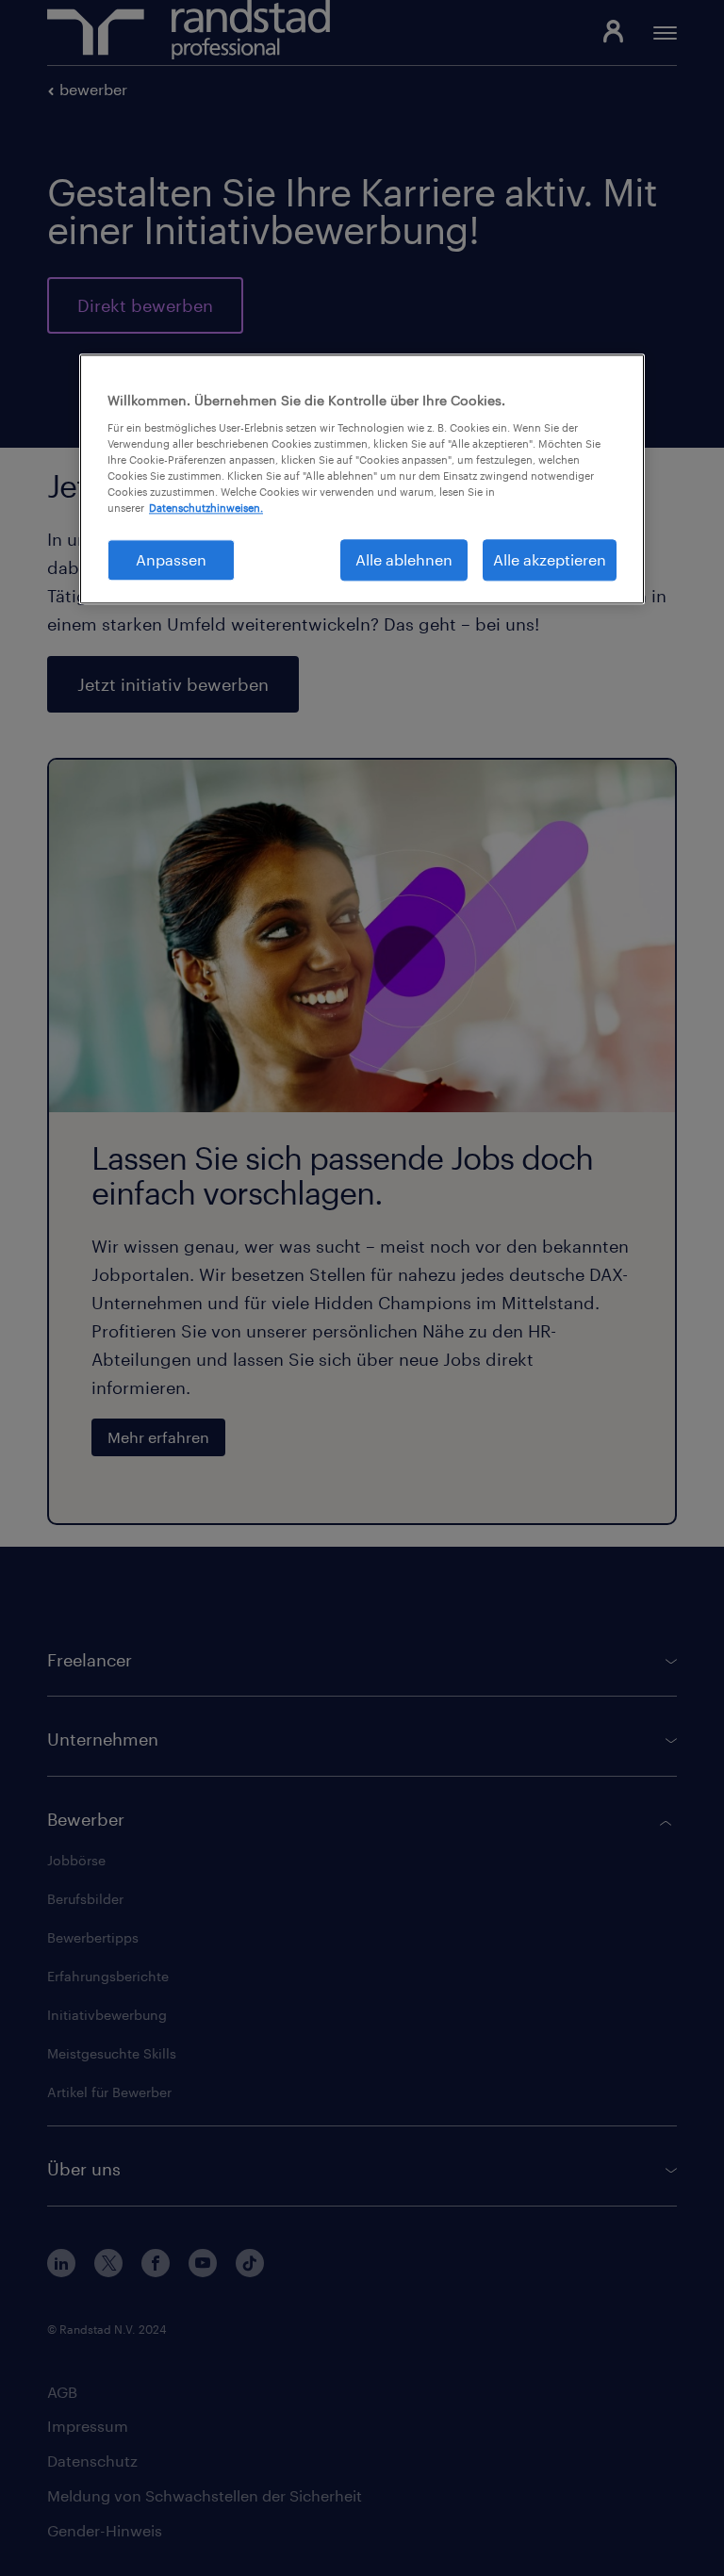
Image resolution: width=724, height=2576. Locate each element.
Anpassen (171, 559)
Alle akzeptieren (550, 559)
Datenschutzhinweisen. (206, 508)
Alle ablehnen (404, 559)
